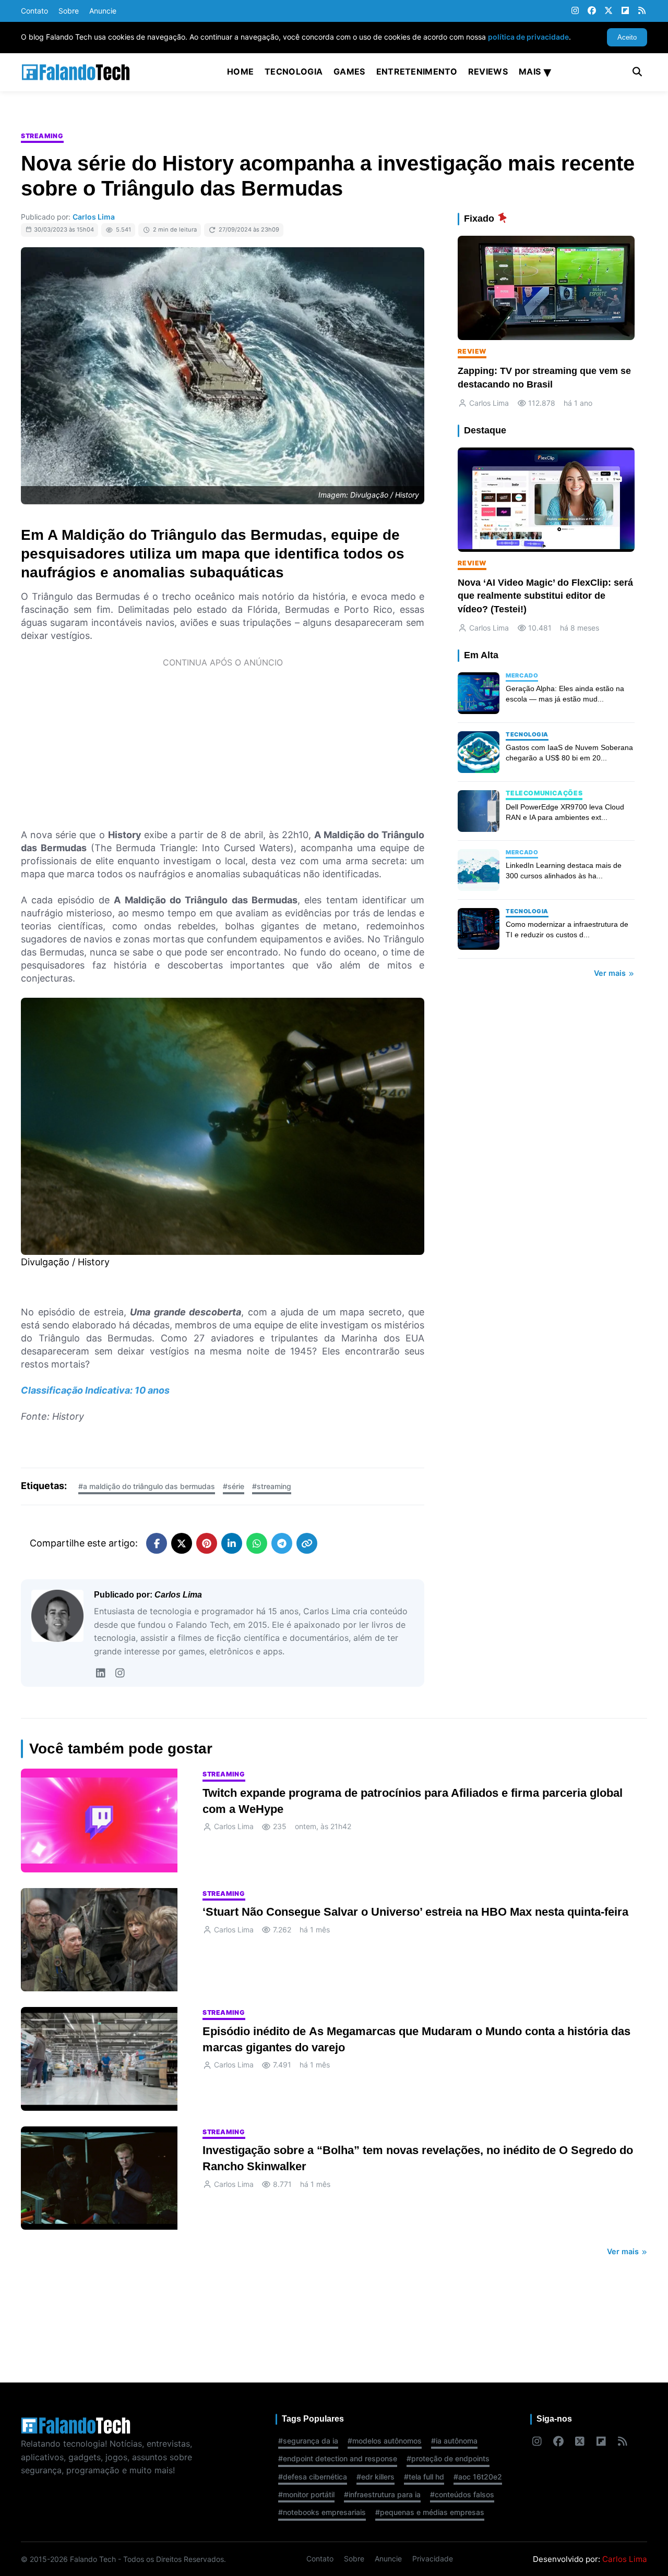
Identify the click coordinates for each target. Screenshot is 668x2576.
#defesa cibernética (313, 2477)
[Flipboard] (625, 11)
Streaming (42, 136)
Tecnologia (294, 71)
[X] (609, 11)
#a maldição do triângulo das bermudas (147, 1486)
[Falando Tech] (76, 72)
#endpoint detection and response (338, 2458)
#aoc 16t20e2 (478, 2477)
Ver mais (611, 973)
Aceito (627, 37)
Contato (34, 11)
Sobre (69, 11)
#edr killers (375, 2477)
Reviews (488, 71)
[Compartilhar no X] (182, 1543)
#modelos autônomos (385, 2441)
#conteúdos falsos (462, 2494)
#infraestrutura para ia (382, 2494)
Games (349, 71)
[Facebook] (592, 11)
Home (240, 71)
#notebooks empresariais (322, 2512)
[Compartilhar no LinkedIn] (232, 1543)
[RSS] (642, 11)
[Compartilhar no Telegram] (282, 1543)
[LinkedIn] (100, 1673)
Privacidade (433, 2559)
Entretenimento (417, 71)
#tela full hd (424, 2477)
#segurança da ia (308, 2441)
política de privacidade (528, 37)
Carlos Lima (94, 217)
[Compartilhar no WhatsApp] (257, 1543)
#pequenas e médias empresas (430, 2512)
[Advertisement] (223, 747)
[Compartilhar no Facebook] (157, 1543)
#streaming (272, 1486)
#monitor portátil (306, 2494)
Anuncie (103, 11)
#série (234, 1486)
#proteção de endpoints (448, 2458)
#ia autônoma (454, 2441)
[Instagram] (575, 11)
